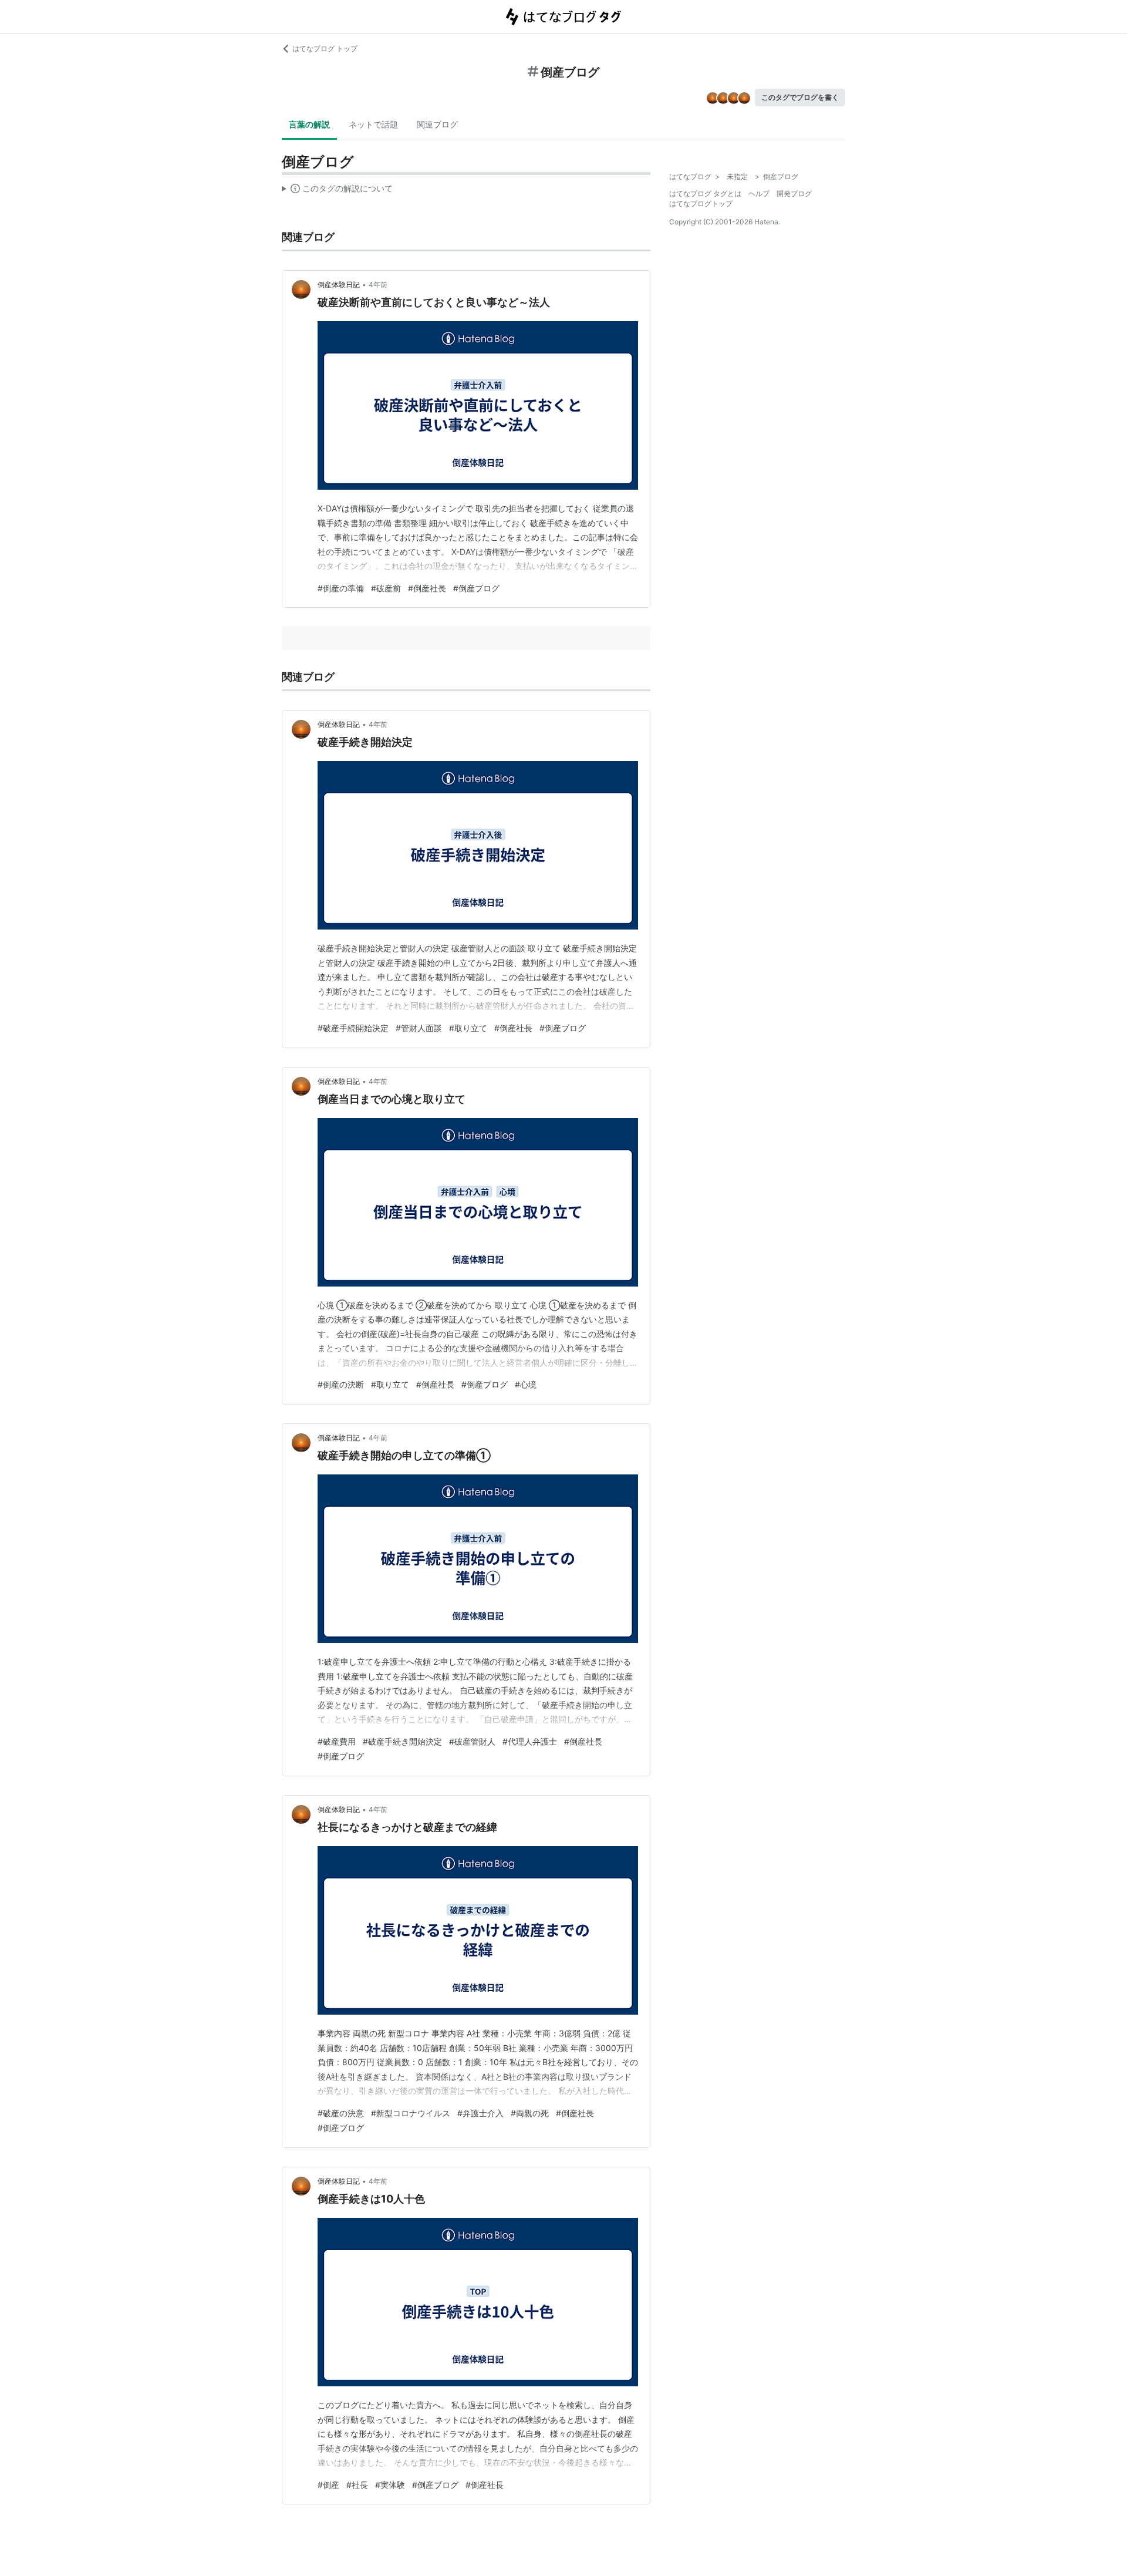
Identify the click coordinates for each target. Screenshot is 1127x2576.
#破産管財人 (472, 1741)
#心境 (526, 1384)
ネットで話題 (373, 124)
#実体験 (390, 2485)
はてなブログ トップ (325, 48)
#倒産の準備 (341, 588)
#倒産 (328, 2485)
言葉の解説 (309, 124)
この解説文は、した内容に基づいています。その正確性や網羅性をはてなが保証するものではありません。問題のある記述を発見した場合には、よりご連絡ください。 (337, 191)
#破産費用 (337, 1741)
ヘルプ (759, 193)
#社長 (357, 2485)
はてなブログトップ (701, 203)
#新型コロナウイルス (411, 2113)
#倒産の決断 (341, 1384)
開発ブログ (794, 193)
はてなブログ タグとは (705, 193)
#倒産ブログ (476, 588)
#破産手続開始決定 (353, 1028)
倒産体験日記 (339, 284)
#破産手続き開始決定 (402, 1741)
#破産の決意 (341, 2113)
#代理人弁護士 (530, 1741)
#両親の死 (530, 2113)
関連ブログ (437, 124)
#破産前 (386, 588)
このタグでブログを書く (800, 97)
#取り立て (468, 1028)
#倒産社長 (427, 588)
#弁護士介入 (480, 2113)
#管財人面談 (419, 1028)
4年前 (378, 284)
